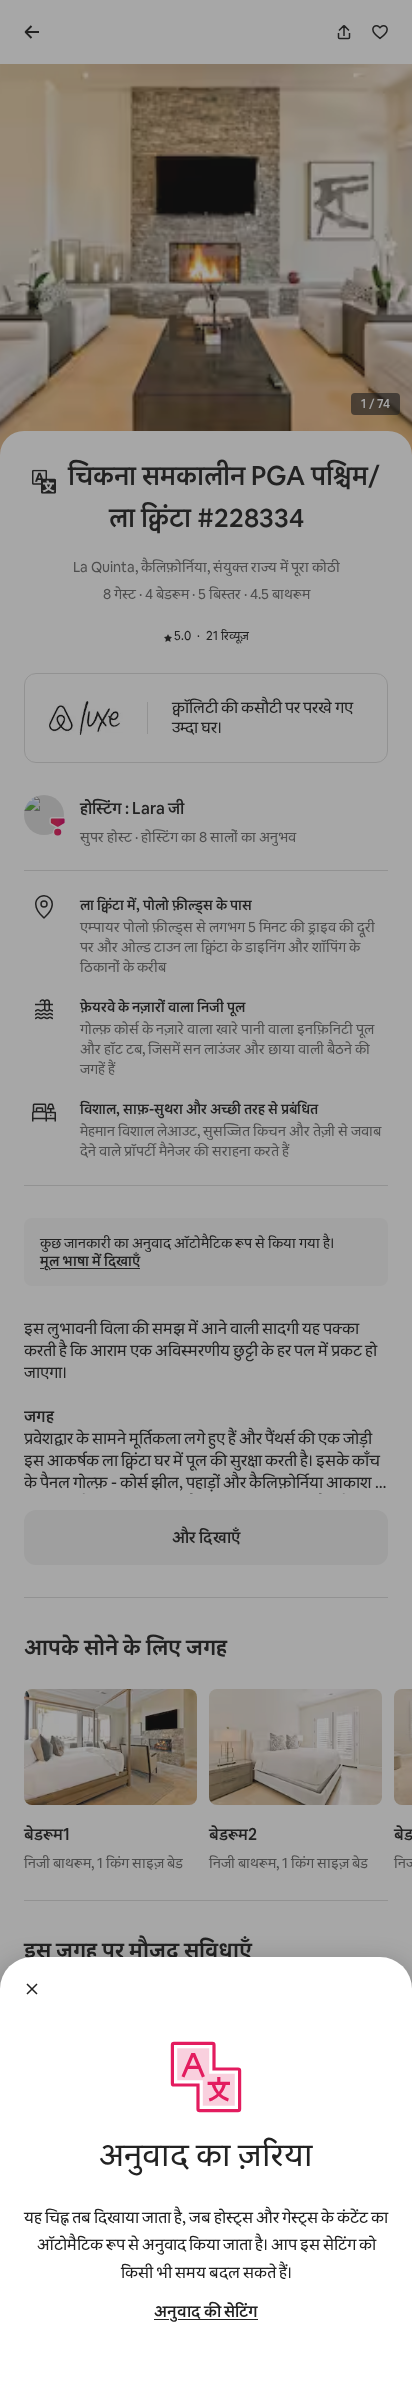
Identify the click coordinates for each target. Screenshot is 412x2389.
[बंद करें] (32, 1989)
